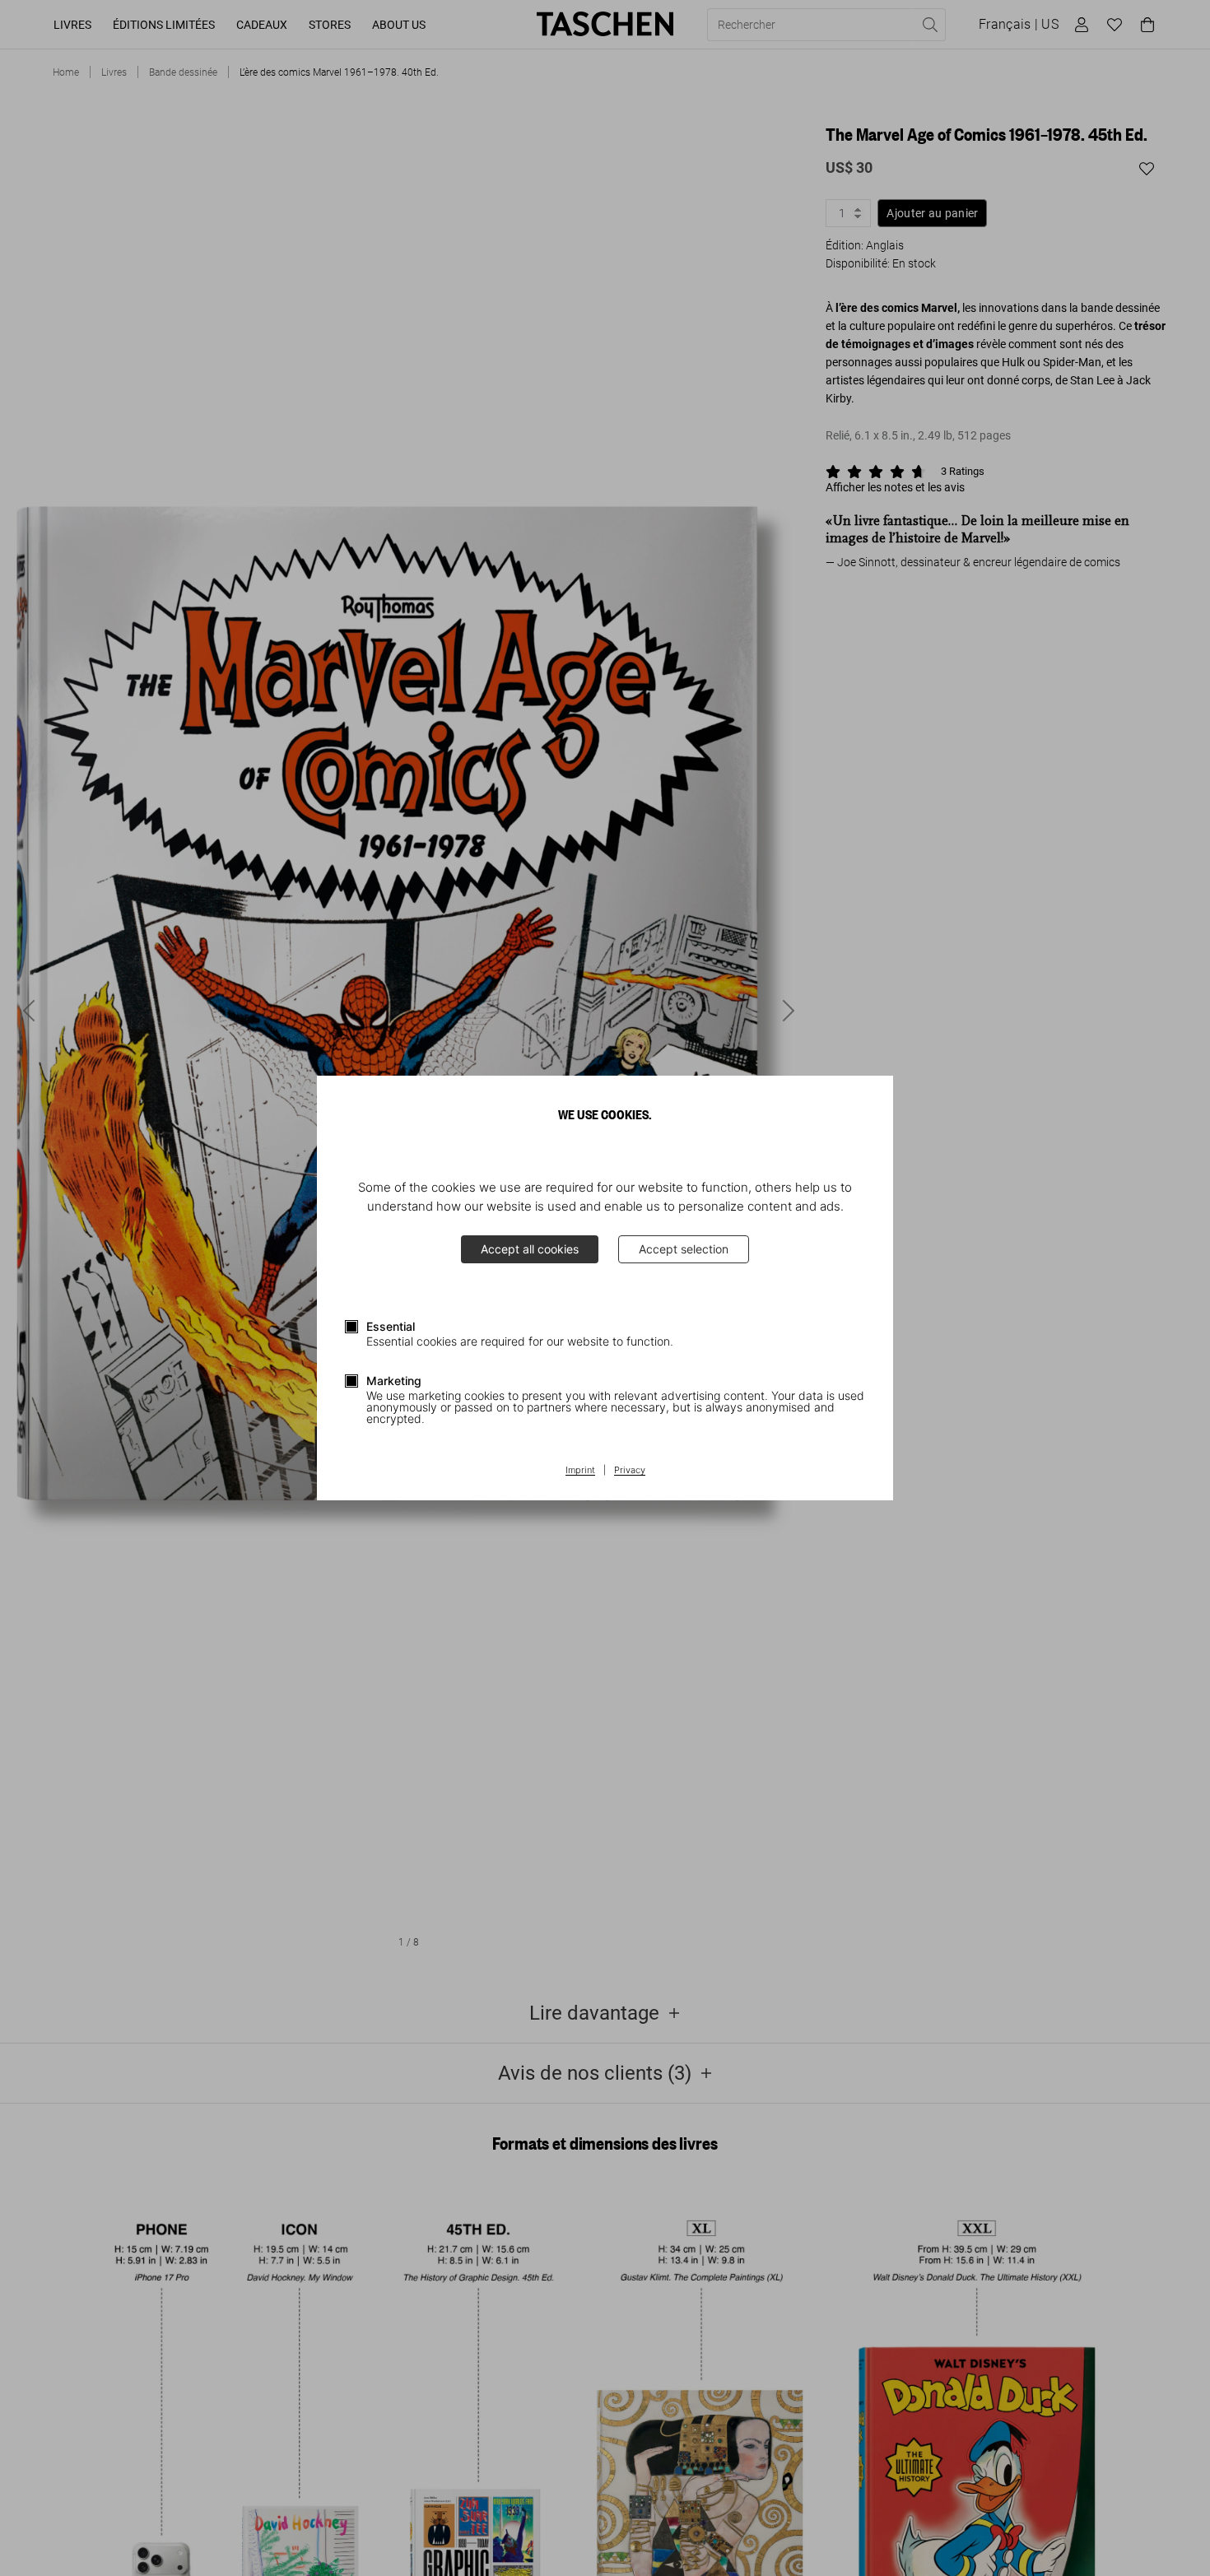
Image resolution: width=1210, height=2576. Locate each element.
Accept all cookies (530, 1249)
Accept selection (684, 1249)
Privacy (630, 1471)
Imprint (580, 1471)
